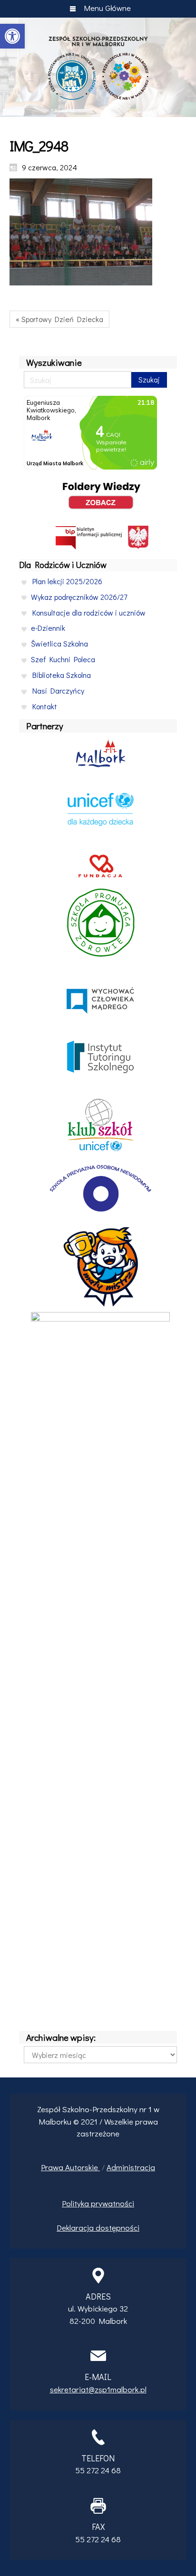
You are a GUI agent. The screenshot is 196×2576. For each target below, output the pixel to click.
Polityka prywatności (98, 2203)
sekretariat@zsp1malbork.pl (98, 2389)
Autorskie (83, 2167)
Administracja (131, 2167)
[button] (12, 36)
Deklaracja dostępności (98, 2228)
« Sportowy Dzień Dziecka (59, 319)
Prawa (53, 2167)
